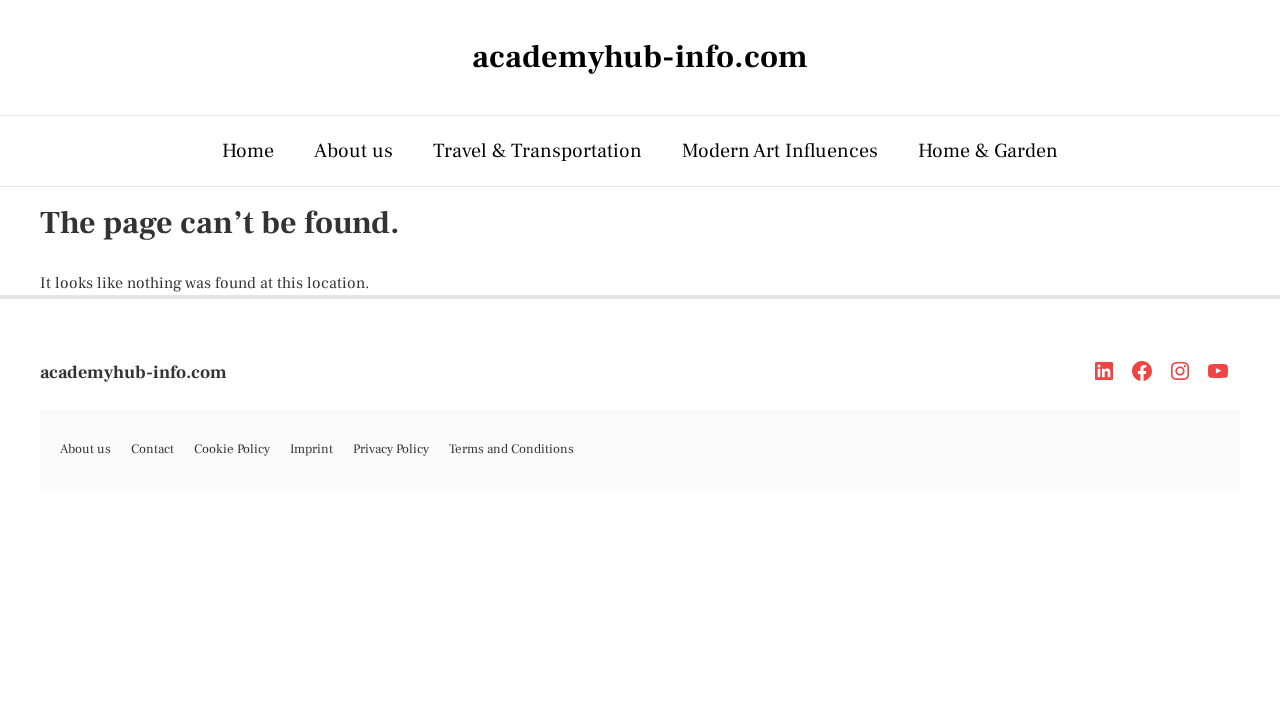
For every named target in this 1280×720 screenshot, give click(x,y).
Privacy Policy (391, 449)
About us (353, 151)
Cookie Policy (232, 449)
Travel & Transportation (537, 151)
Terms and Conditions (511, 449)
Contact (152, 449)
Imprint (311, 449)
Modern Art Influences (780, 151)
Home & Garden (988, 151)
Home (248, 151)
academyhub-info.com (133, 372)
